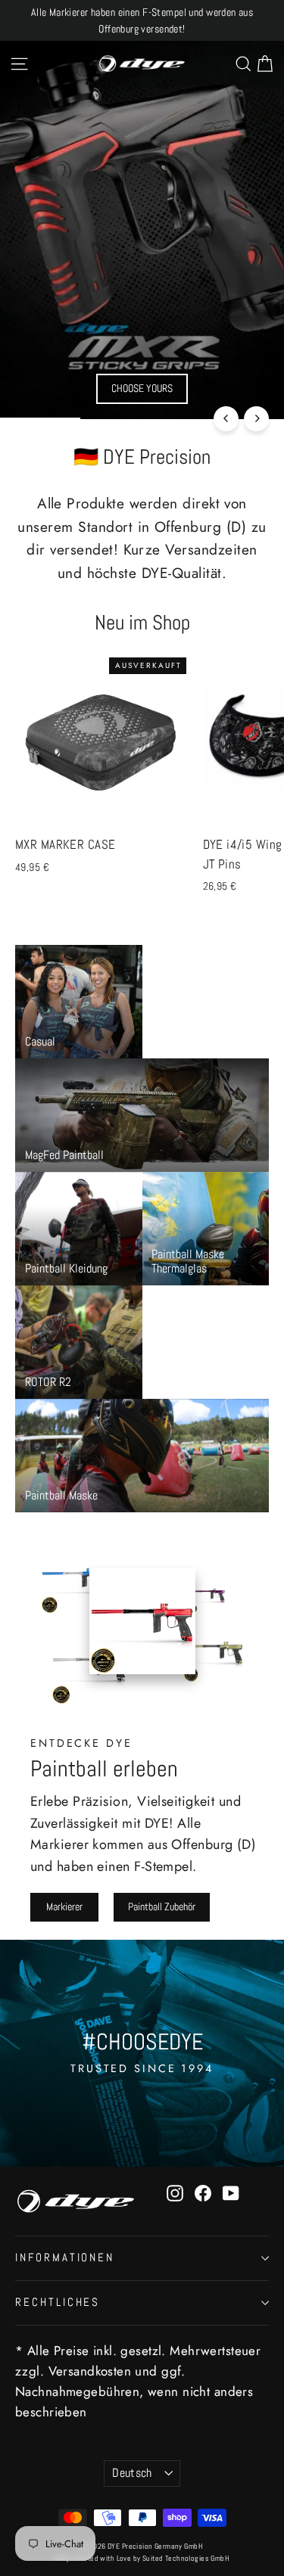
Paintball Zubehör (162, 1906)
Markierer (64, 1906)
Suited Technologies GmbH (186, 2558)
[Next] (256, 419)
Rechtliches (58, 2302)
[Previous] (226, 419)
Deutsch (132, 2473)
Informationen (65, 2257)
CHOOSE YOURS (142, 388)
